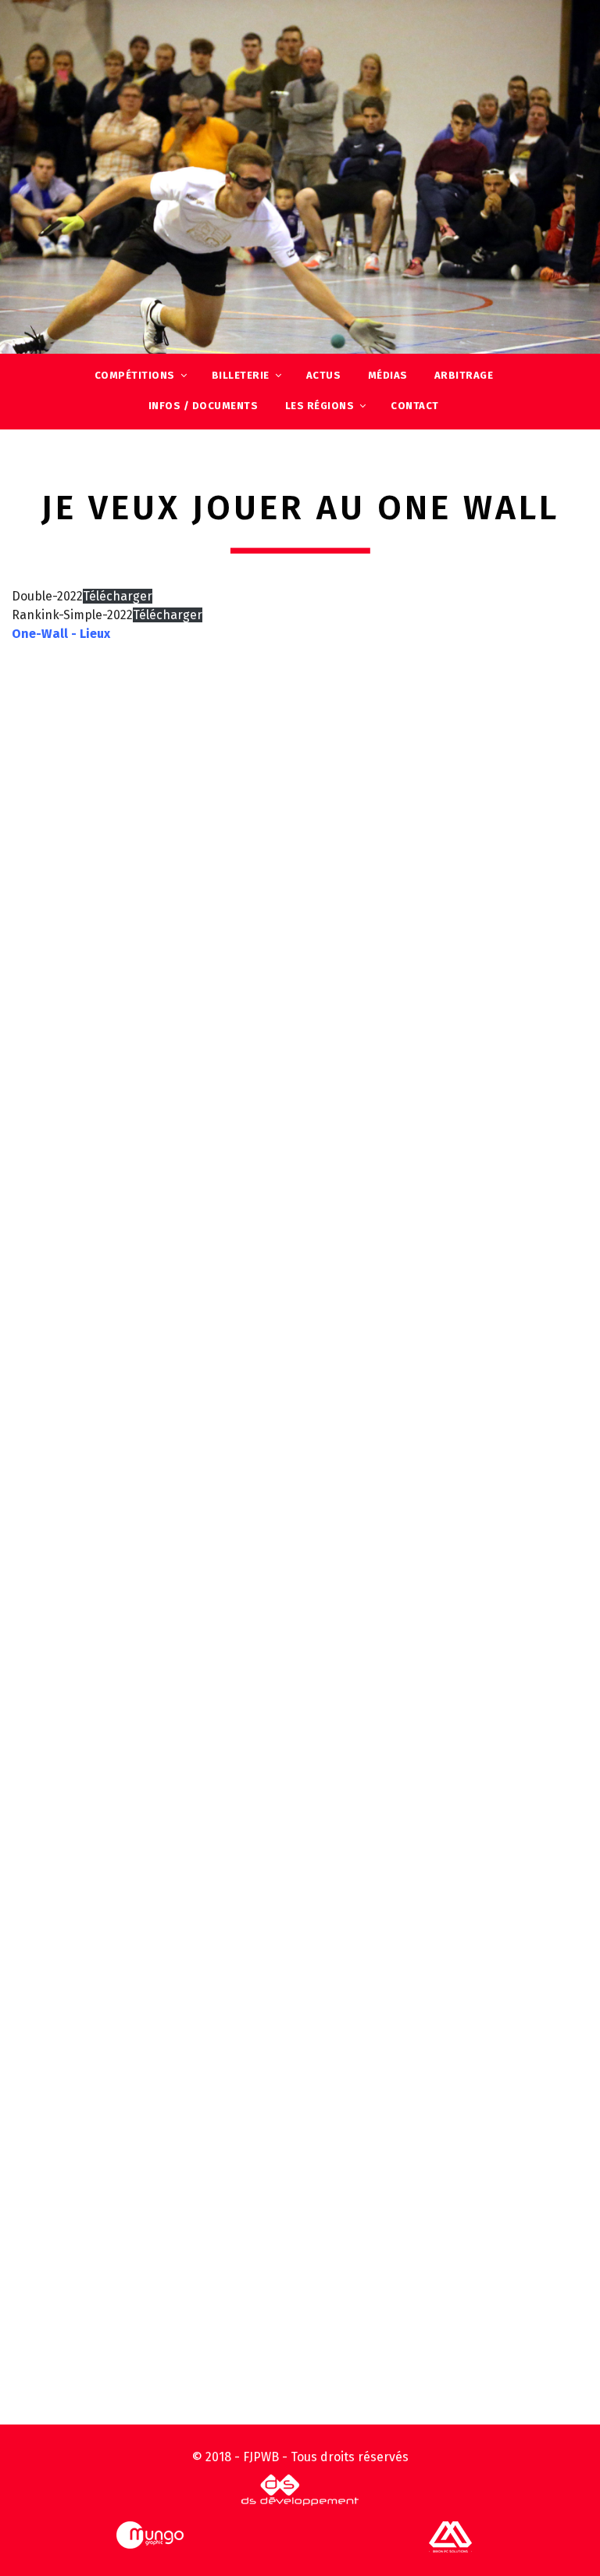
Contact (415, 406)
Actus (324, 375)
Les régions (320, 406)
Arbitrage (464, 375)
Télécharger (118, 596)
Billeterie (241, 375)
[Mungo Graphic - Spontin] (150, 2534)
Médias (388, 375)
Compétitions (135, 375)
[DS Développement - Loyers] (300, 2489)
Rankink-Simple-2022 (72, 615)
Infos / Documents (204, 406)
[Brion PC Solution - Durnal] (450, 2536)
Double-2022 (47, 596)
